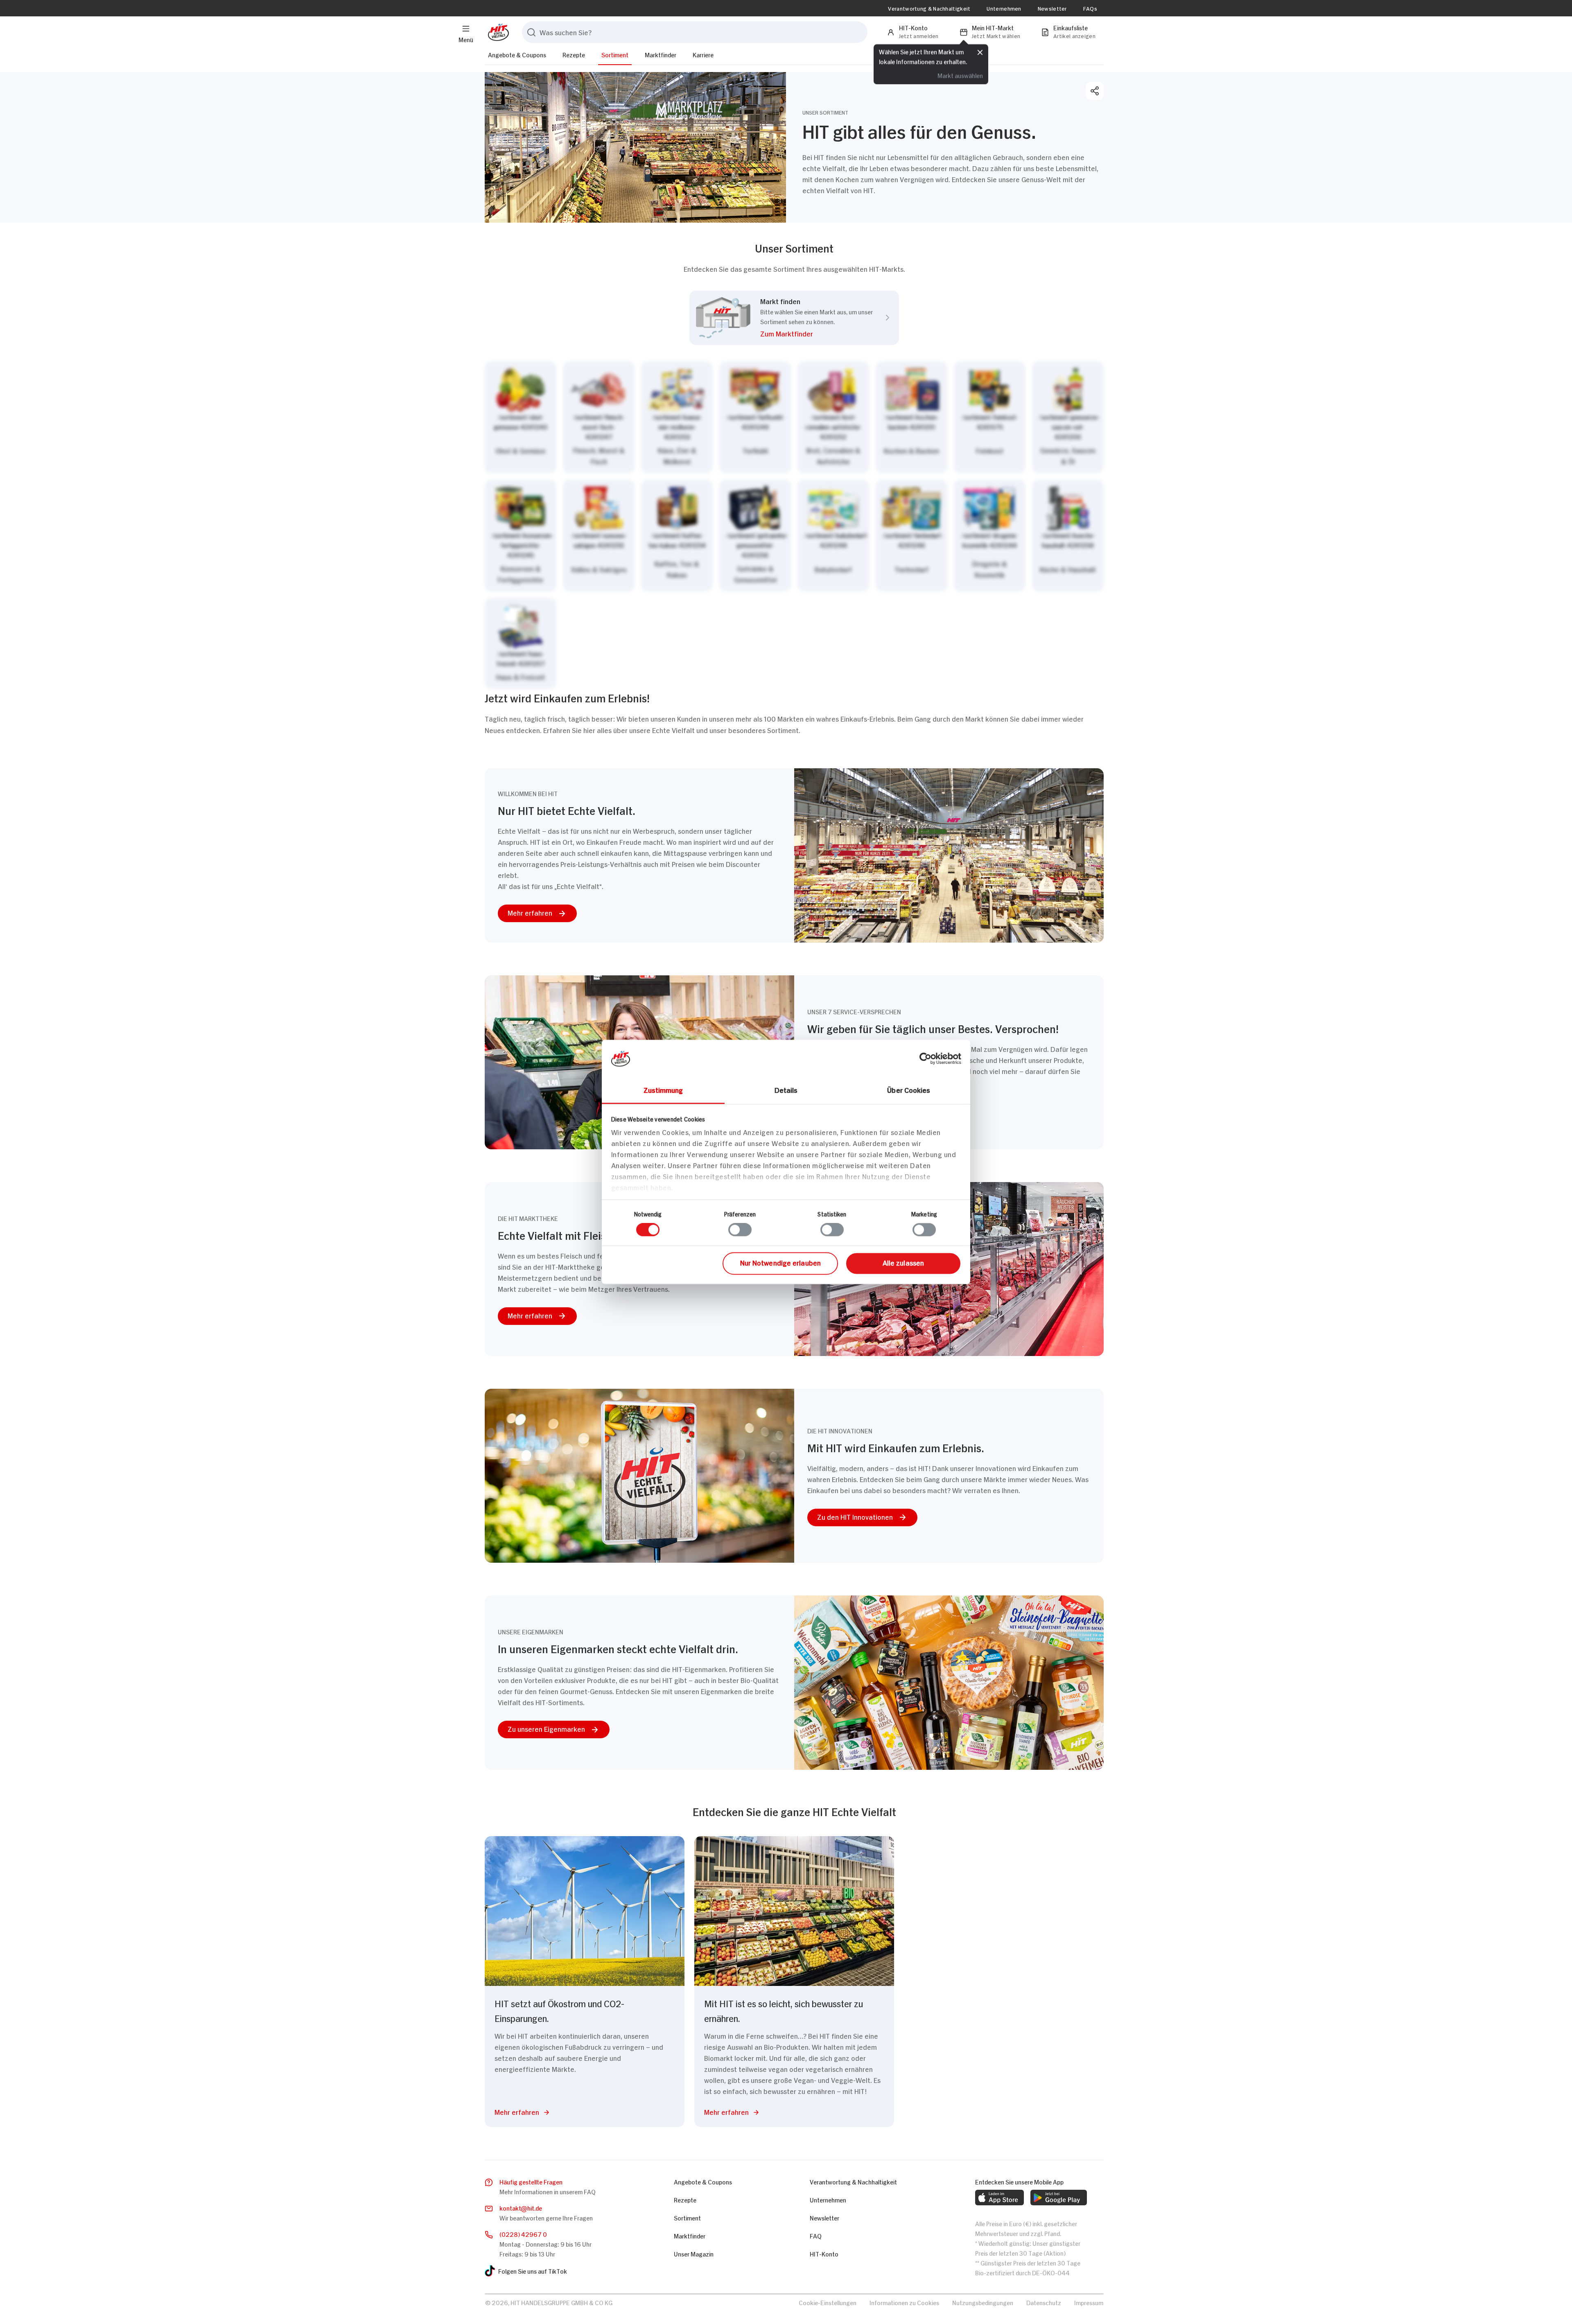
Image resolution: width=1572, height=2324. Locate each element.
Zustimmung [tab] (663, 1090)
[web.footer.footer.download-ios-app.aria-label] (999, 2198)
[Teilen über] (1095, 91)
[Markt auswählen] (794, 525)
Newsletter (1052, 8)
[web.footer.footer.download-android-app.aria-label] (1059, 2198)
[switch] (740, 1230)
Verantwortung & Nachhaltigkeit (929, 8)
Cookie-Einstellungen (828, 2302)
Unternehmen (1004, 8)
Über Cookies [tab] (909, 1090)
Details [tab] (786, 1090)
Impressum (1089, 2302)
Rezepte (574, 54)
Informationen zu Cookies (904, 2302)
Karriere (703, 54)
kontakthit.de (521, 2208)
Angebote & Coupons (517, 54)
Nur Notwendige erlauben (780, 1262)
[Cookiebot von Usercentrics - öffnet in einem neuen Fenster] (925, 1058)
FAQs (1090, 8)
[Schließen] (980, 52)
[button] (816, 335)
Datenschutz (1044, 2302)
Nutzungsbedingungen (983, 2302)
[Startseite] (497, 32)
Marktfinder (661, 54)
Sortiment (615, 54)
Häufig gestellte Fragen (531, 2181)
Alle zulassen (903, 1262)
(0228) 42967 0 (523, 2234)
